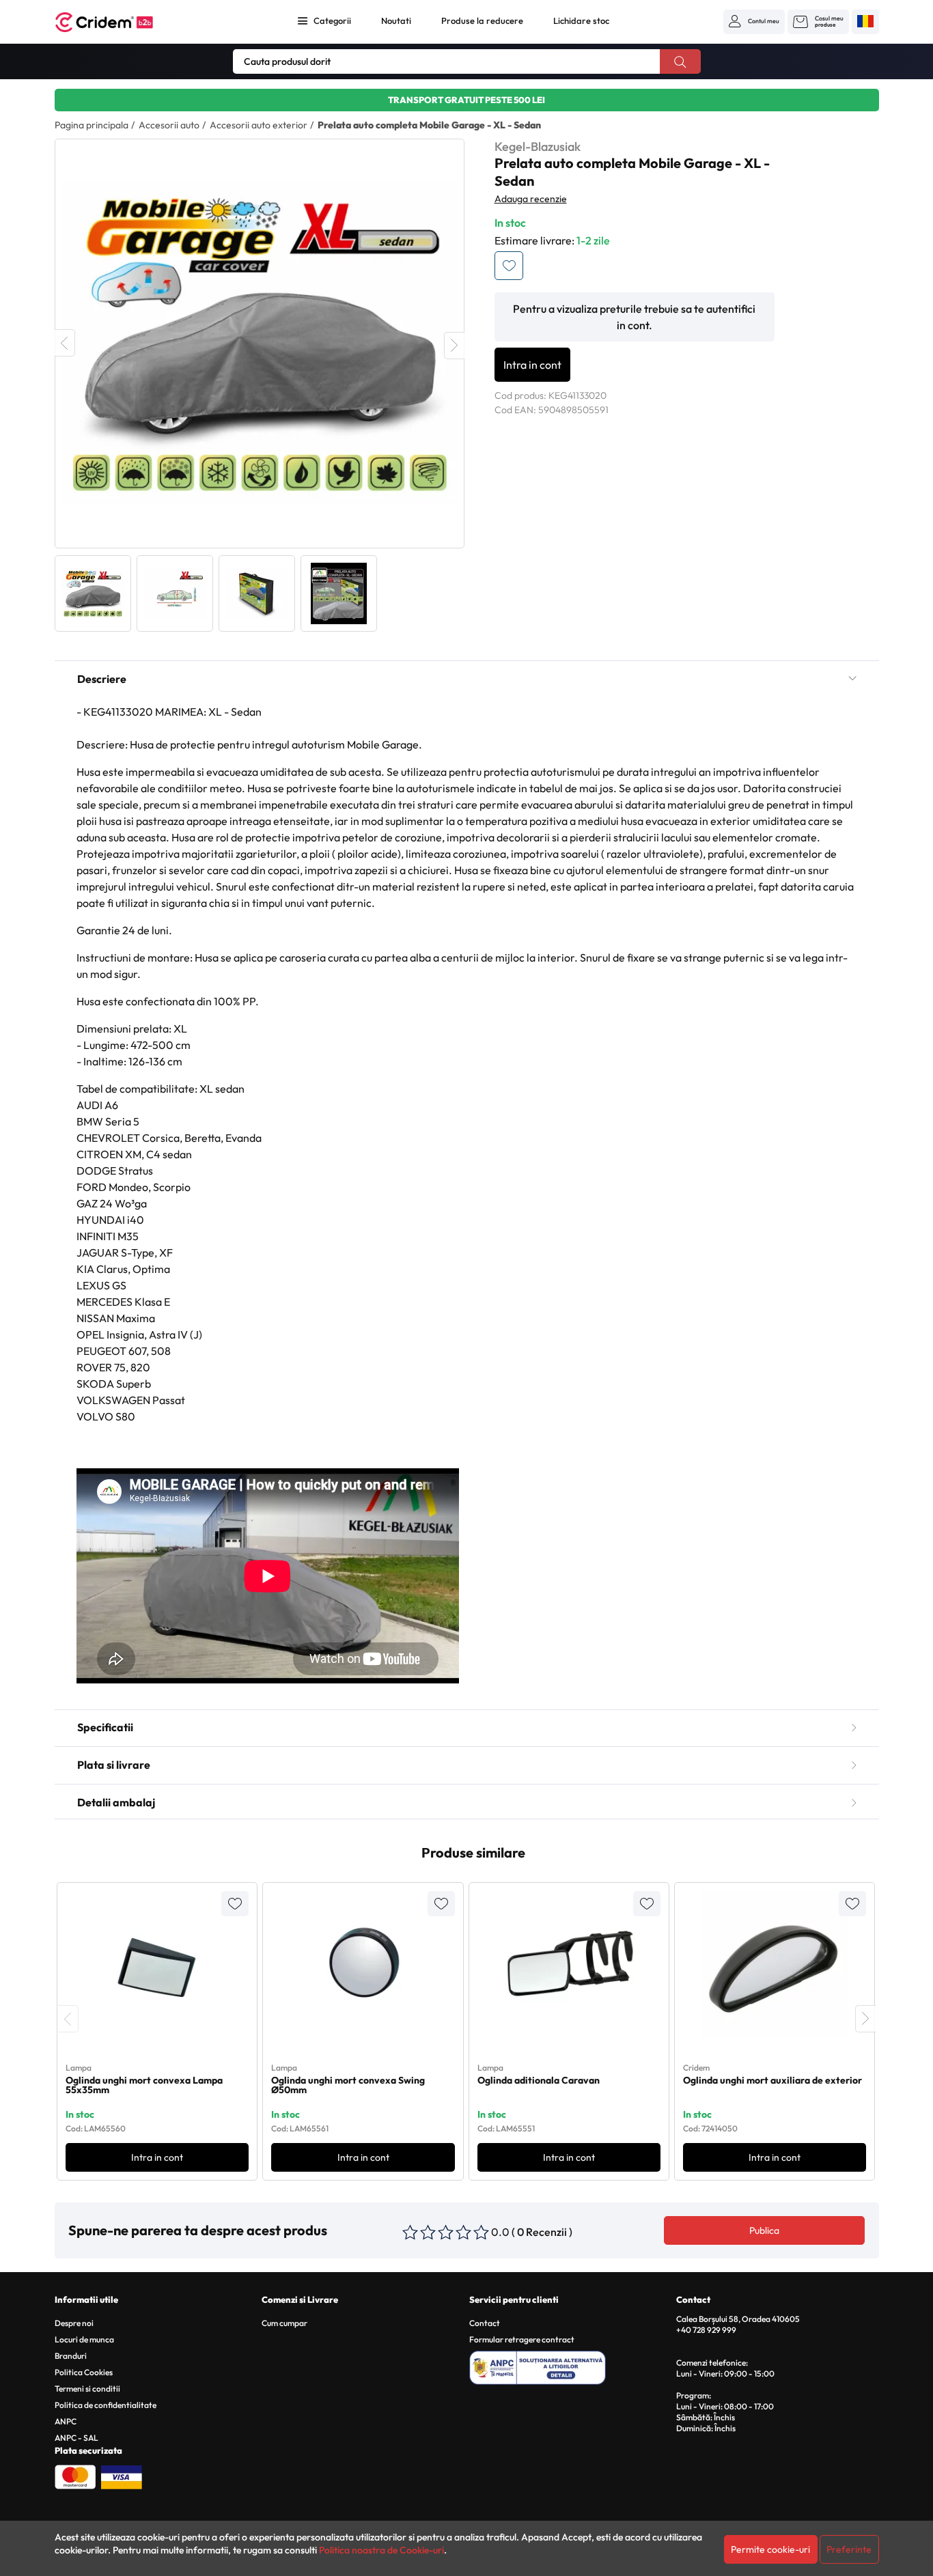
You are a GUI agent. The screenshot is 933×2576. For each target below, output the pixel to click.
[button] (754, 21)
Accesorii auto (169, 125)
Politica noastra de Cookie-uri (381, 2550)
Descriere (102, 679)
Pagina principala (92, 125)
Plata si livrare (114, 1765)
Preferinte (849, 2549)
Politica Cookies (84, 2372)
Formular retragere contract (522, 2339)
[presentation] (68, 2019)
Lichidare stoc (581, 20)
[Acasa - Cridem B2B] (120, 22)
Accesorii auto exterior (259, 125)
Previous (65, 343)
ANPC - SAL (76, 2438)
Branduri (71, 2356)
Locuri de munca (84, 2339)
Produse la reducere (482, 20)
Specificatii (105, 1727)
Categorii (332, 20)
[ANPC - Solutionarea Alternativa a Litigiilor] (571, 2366)
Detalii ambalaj (116, 1802)
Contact (485, 2323)
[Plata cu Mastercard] (75, 2476)
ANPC (66, 2421)
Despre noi (74, 2323)
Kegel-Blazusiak (538, 146)
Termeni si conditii (87, 2389)
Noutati (396, 20)
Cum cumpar (284, 2323)
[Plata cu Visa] (122, 2476)
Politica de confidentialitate (106, 2405)
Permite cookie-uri (770, 2549)
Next (454, 346)
